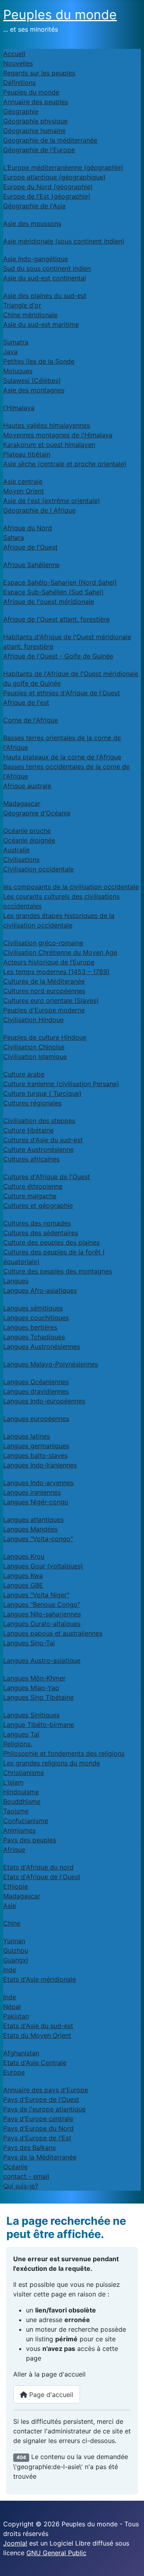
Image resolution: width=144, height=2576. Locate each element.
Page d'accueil (50, 2395)
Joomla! (15, 2543)
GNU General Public (56, 2553)
